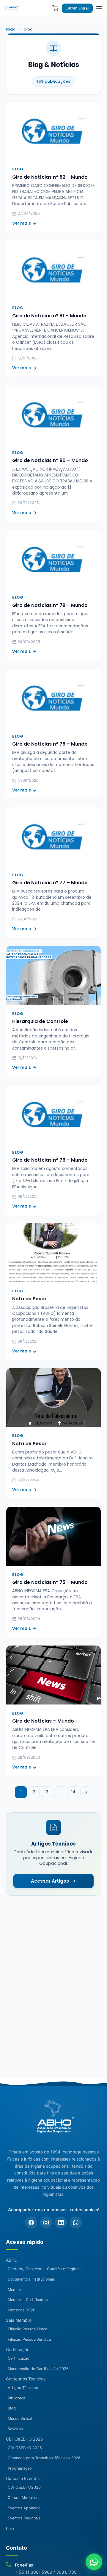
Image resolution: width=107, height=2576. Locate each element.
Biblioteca (16, 2398)
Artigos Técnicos (23, 2388)
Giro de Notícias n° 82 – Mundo (50, 177)
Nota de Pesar (29, 1299)
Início (11, 29)
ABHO (12, 2260)
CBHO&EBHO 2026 (25, 2439)
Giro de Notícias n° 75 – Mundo (50, 1582)
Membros (16, 2290)
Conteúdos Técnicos (26, 2379)
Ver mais (22, 223)
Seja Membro (19, 2320)
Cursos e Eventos (23, 2478)
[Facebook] (31, 2222)
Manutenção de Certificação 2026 (38, 2369)
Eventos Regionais (24, 2518)
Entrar (71, 8)
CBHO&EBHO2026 (24, 2487)
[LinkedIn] (61, 2222)
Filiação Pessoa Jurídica (29, 2339)
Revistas (15, 2429)
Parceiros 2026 (22, 2310)
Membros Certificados (28, 2300)
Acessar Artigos (50, 1881)
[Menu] (99, 8)
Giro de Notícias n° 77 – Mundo (50, 883)
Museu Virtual (20, 2419)
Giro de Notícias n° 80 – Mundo (50, 460)
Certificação (18, 2349)
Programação (20, 2468)
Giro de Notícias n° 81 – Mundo (49, 316)
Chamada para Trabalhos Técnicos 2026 (44, 2458)
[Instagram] (46, 2222)
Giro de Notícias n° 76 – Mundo (50, 1160)
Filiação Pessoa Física (27, 2329)
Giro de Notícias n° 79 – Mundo (50, 605)
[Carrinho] (55, 8)
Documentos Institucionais (31, 2279)
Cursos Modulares (24, 2498)
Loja (10, 2528)
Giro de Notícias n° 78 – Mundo (50, 744)
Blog (12, 2408)
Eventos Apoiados (24, 2508)
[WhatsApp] (76, 2222)
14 (73, 1792)
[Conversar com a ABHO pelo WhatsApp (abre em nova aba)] (94, 2562)
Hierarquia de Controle (40, 1021)
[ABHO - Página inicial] (53, 2120)
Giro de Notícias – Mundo (43, 1721)
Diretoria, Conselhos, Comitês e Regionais (46, 2269)
